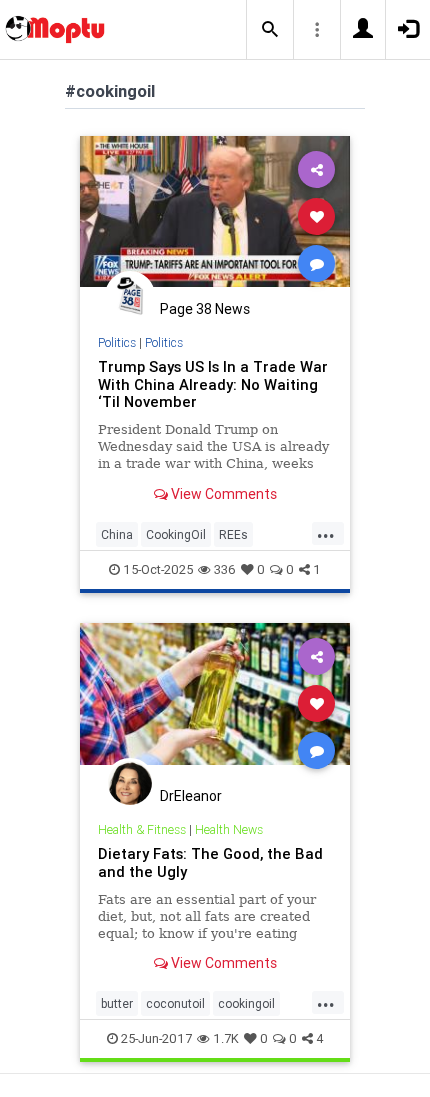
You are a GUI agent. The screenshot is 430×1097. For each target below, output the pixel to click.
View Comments (222, 494)
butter (117, 1003)
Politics (117, 342)
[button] (270, 30)
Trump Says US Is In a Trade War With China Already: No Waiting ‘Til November (213, 384)
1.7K (226, 1038)
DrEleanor (191, 796)
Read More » (215, 215)
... (326, 533)
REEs (233, 534)
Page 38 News (205, 309)
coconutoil (175, 1003)
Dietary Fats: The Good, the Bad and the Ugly (210, 862)
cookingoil (246, 1003)
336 (225, 569)
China (117, 534)
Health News (229, 829)
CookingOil (176, 534)
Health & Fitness (142, 829)
